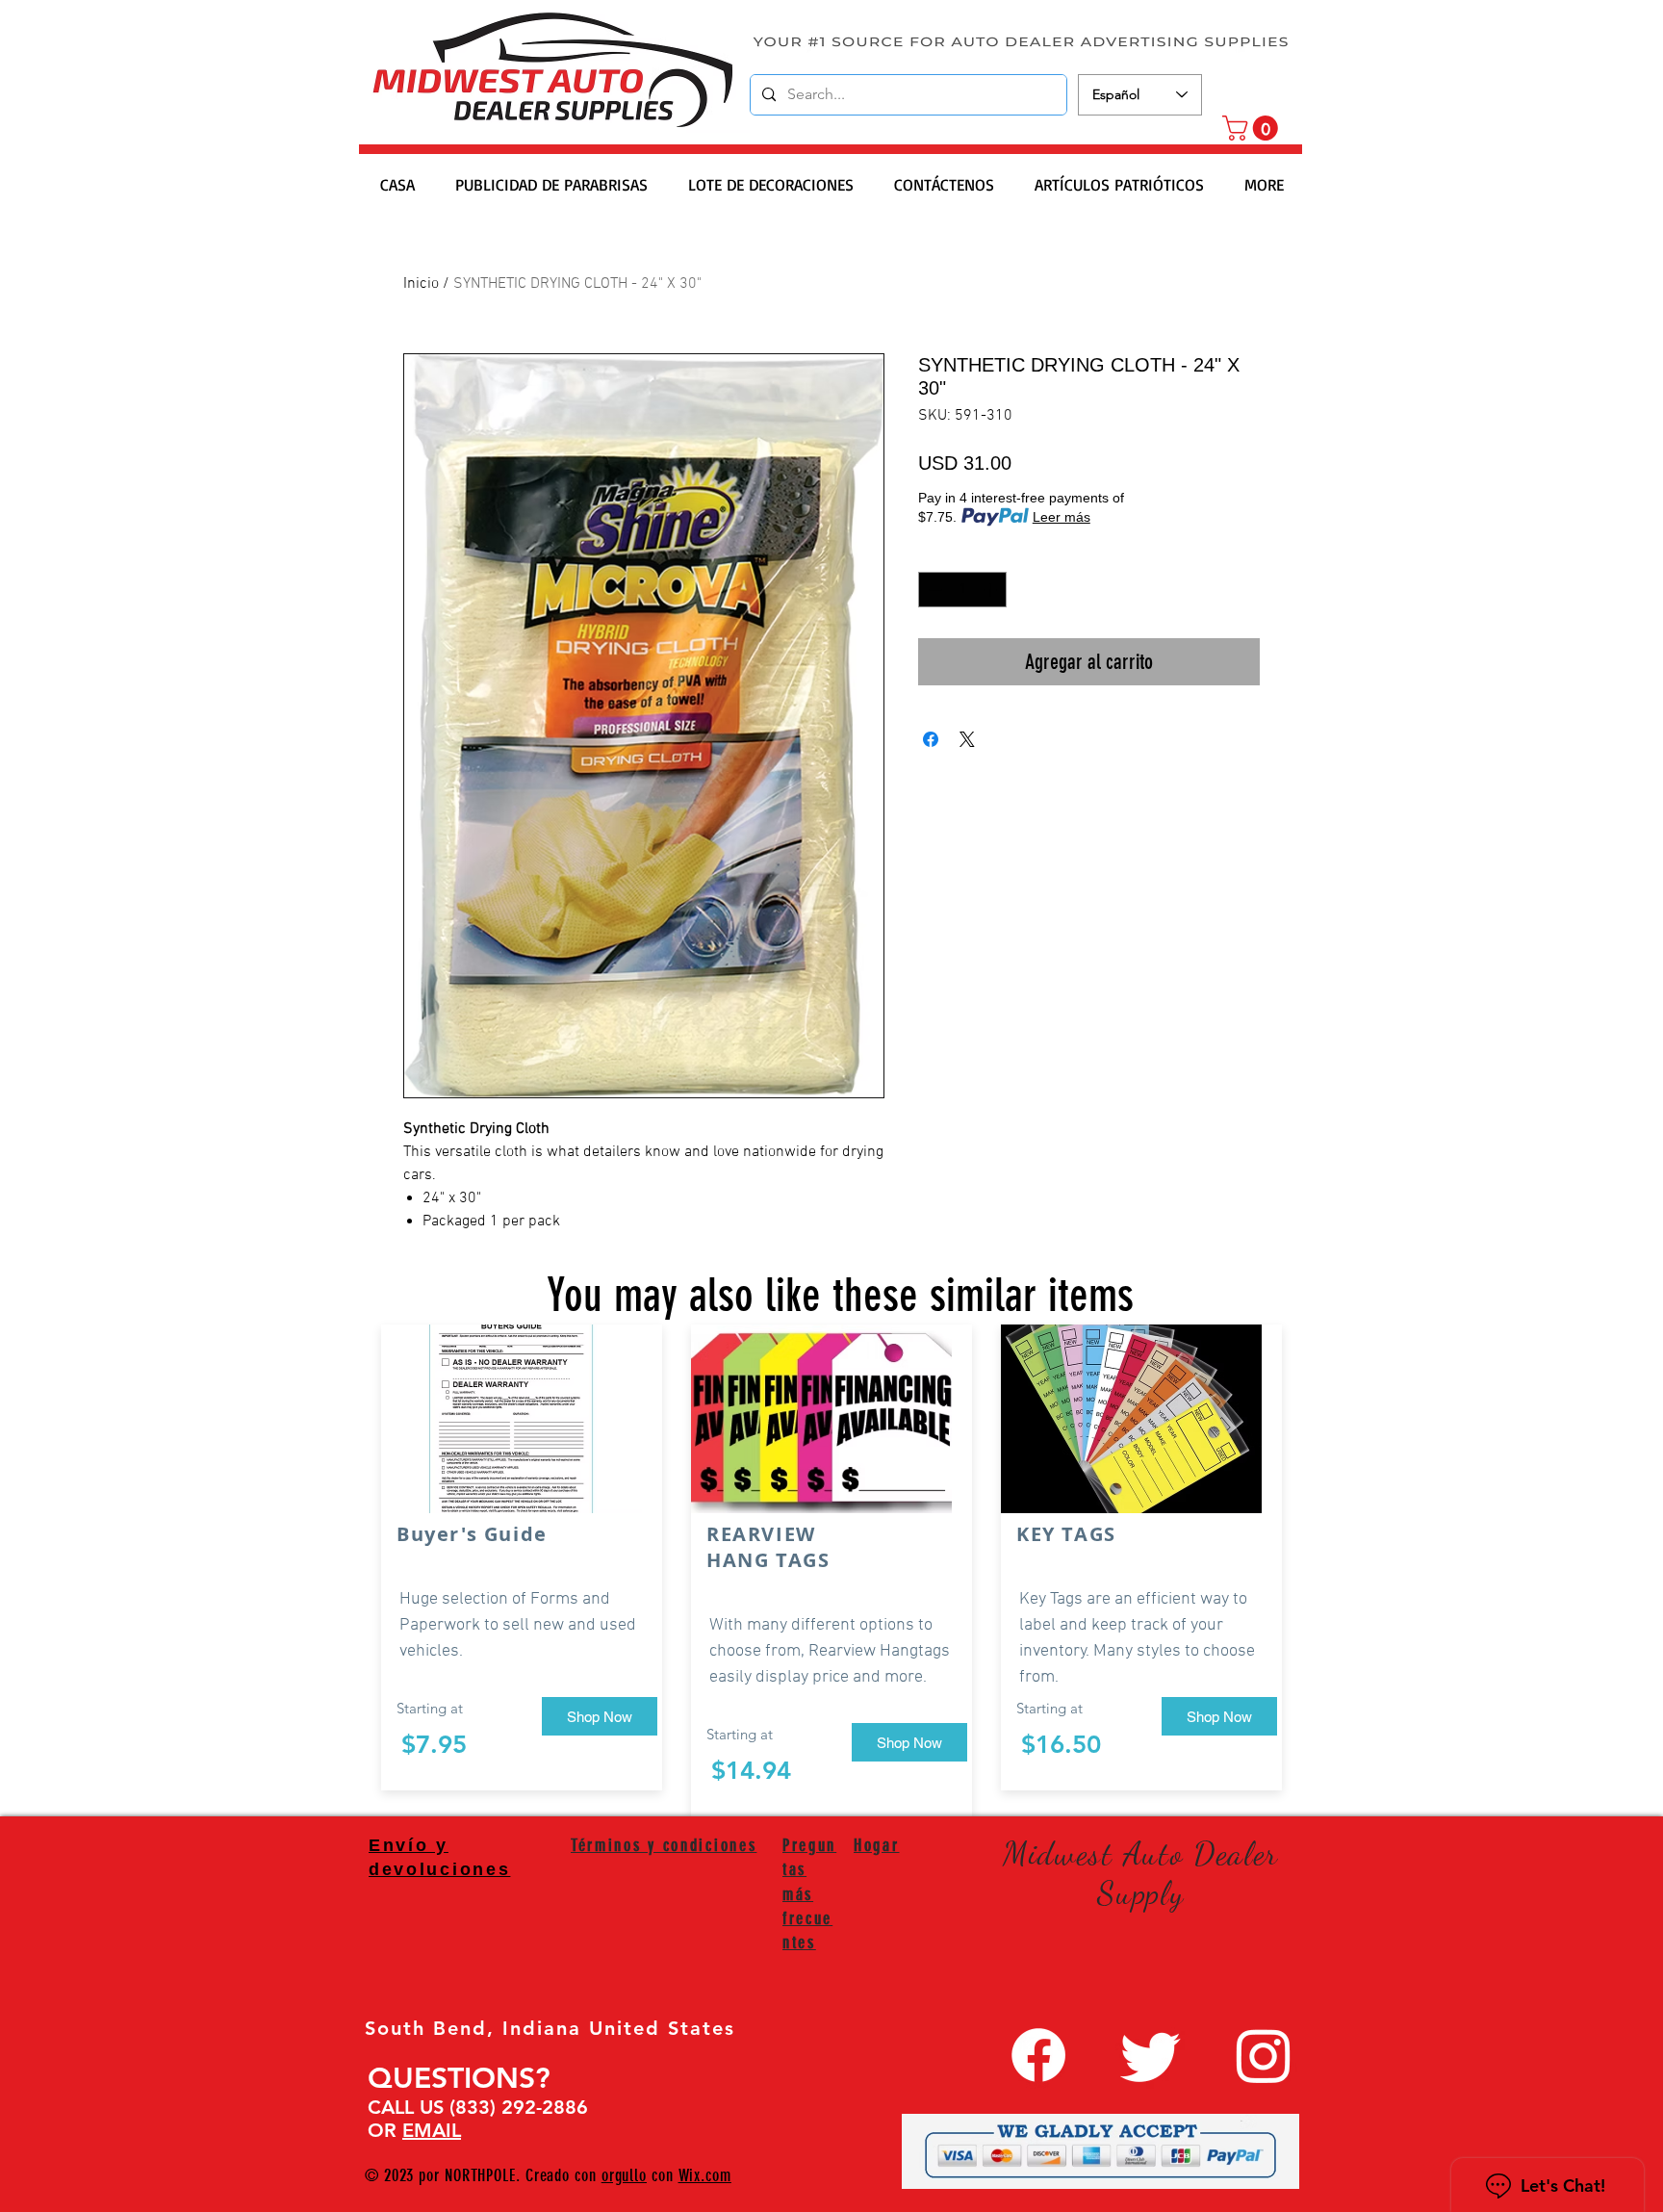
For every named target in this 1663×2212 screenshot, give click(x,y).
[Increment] (992, 590)
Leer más (1062, 517)
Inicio (421, 284)
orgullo (624, 2175)
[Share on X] (967, 739)
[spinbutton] (962, 590)
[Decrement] (933, 590)
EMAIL (432, 2130)
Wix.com (705, 2175)
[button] (1253, 128)
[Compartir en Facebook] (931, 739)
